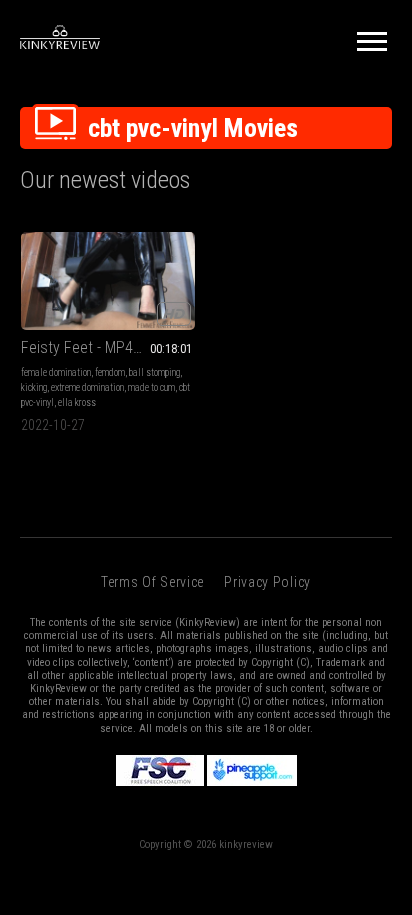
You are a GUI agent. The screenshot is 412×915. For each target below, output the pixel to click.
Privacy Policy (267, 582)
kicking (34, 387)
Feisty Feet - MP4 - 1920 (99, 347)
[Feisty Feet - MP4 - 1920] (108, 281)
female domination (56, 372)
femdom (110, 372)
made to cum (151, 387)
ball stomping (154, 372)
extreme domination (87, 387)
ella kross (77, 402)
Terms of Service (152, 582)
